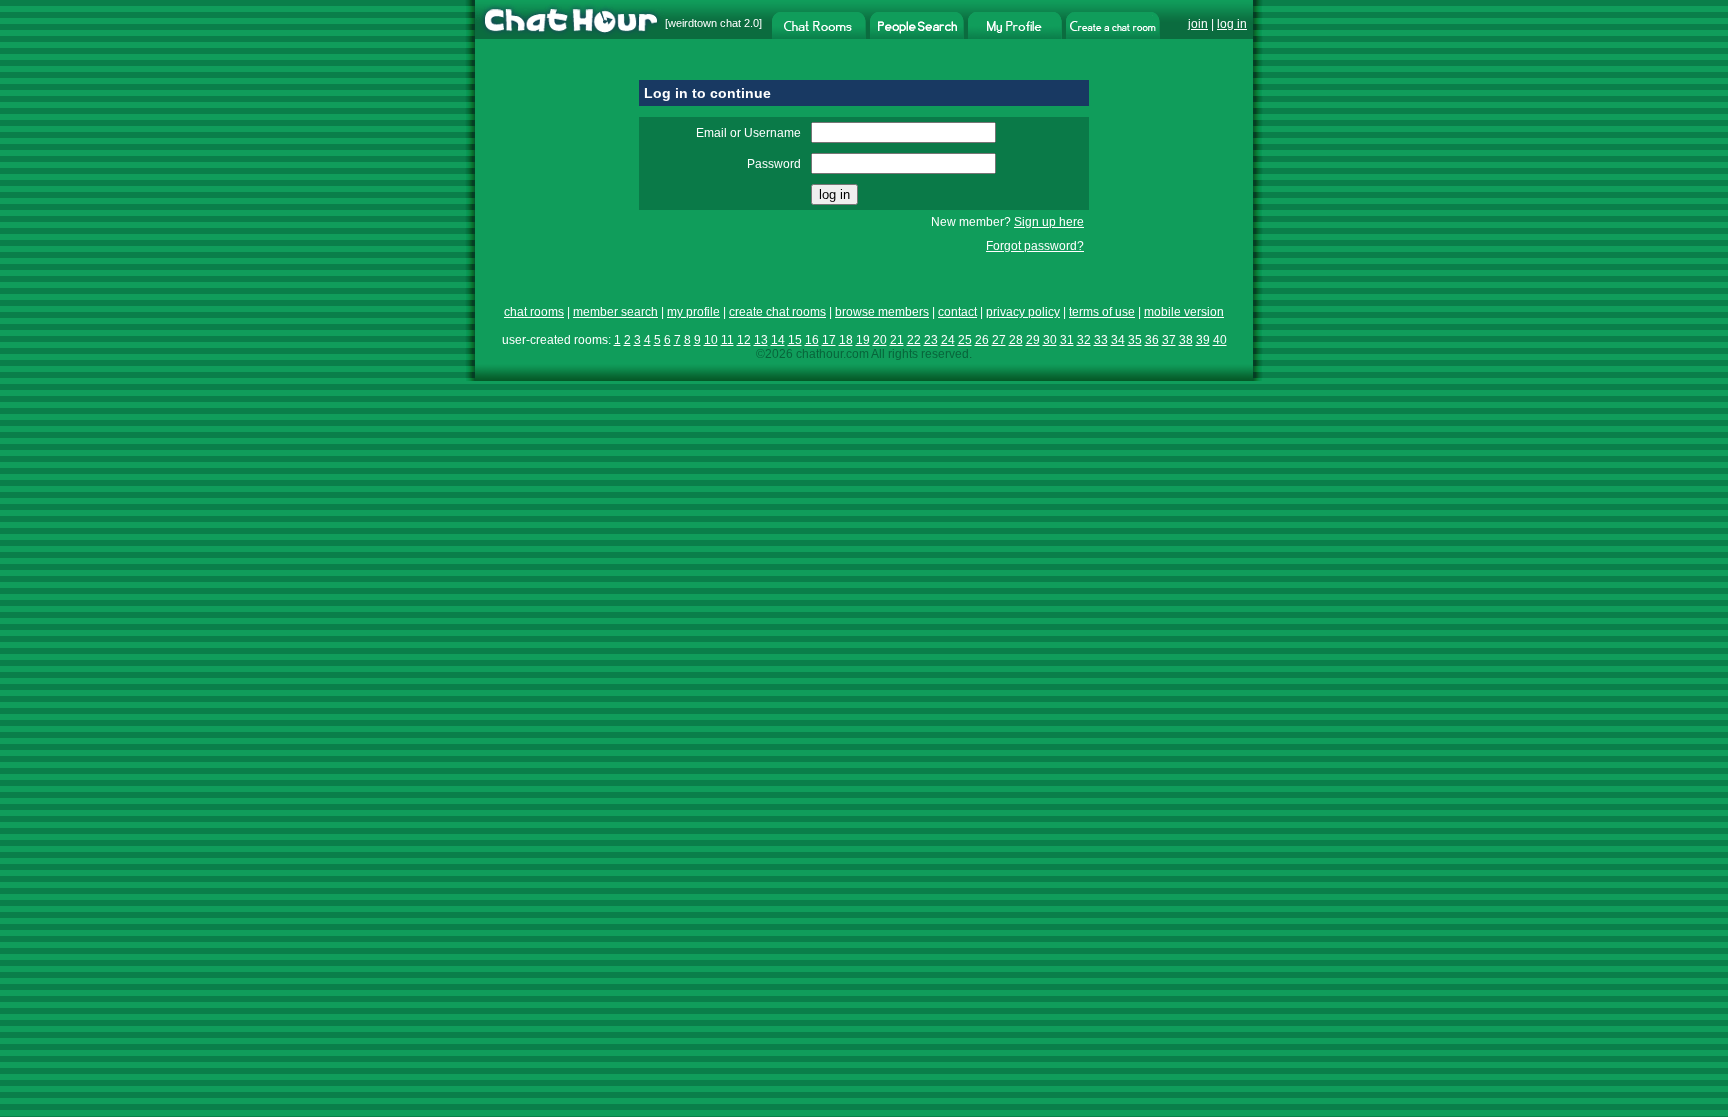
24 (948, 340)
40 (1220, 340)
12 (744, 340)
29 (1033, 340)
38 (1186, 340)
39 (1203, 340)
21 (897, 340)
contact (957, 312)
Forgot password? (1035, 246)
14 (778, 340)
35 (1135, 340)
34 (1118, 340)
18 (846, 340)
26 (982, 340)
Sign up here (1049, 222)
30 (1050, 340)
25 (965, 340)
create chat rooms (777, 312)
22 (914, 340)
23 (931, 340)
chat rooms (534, 312)
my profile (693, 312)
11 (727, 340)
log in (1232, 24)
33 (1101, 340)
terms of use (1102, 312)
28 (1016, 340)
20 (880, 340)
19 (863, 340)
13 (761, 340)
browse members (882, 312)
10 (711, 340)
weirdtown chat (704, 23)
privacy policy (1023, 312)
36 (1152, 340)
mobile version (1184, 312)
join (1198, 24)
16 (812, 340)
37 (1169, 340)
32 (1084, 340)
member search (615, 312)
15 (795, 340)
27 (999, 340)
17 (829, 340)
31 (1067, 340)
